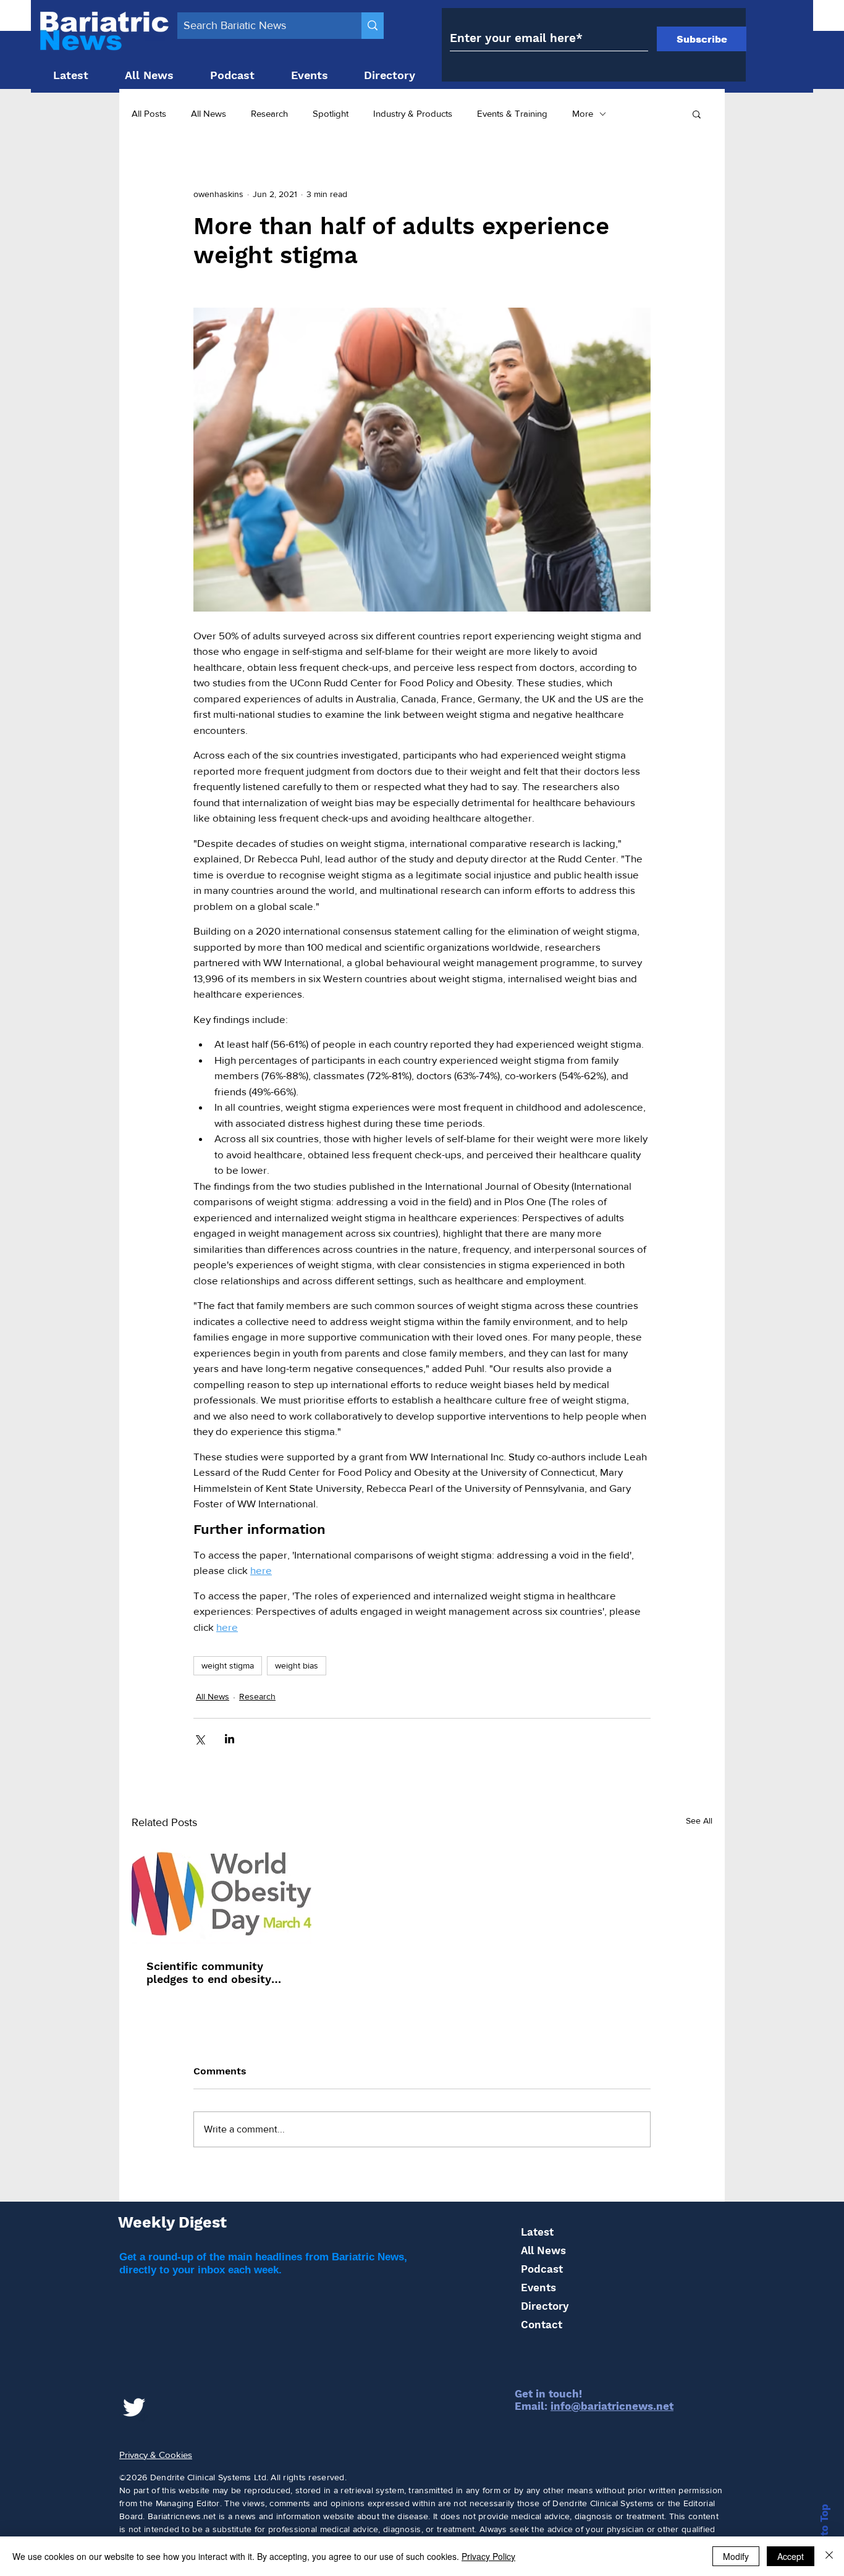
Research (269, 113)
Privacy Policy (488, 2556)
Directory (545, 2306)
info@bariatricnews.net (612, 2406)
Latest (537, 2232)
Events (538, 2288)
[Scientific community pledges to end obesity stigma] (222, 1894)
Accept (791, 2556)
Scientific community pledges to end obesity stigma (209, 1972)
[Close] (829, 2556)
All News (209, 113)
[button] (697, 114)
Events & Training (512, 113)
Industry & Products (413, 113)
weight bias (297, 1665)
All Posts (149, 113)
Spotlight (331, 113)
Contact (542, 2325)
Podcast (542, 2269)
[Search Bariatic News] (373, 26)
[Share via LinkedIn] (230, 1739)
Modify (736, 2556)
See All (699, 1820)
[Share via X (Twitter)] (199, 1739)
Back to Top (824, 2535)
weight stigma (228, 1665)
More (583, 113)
